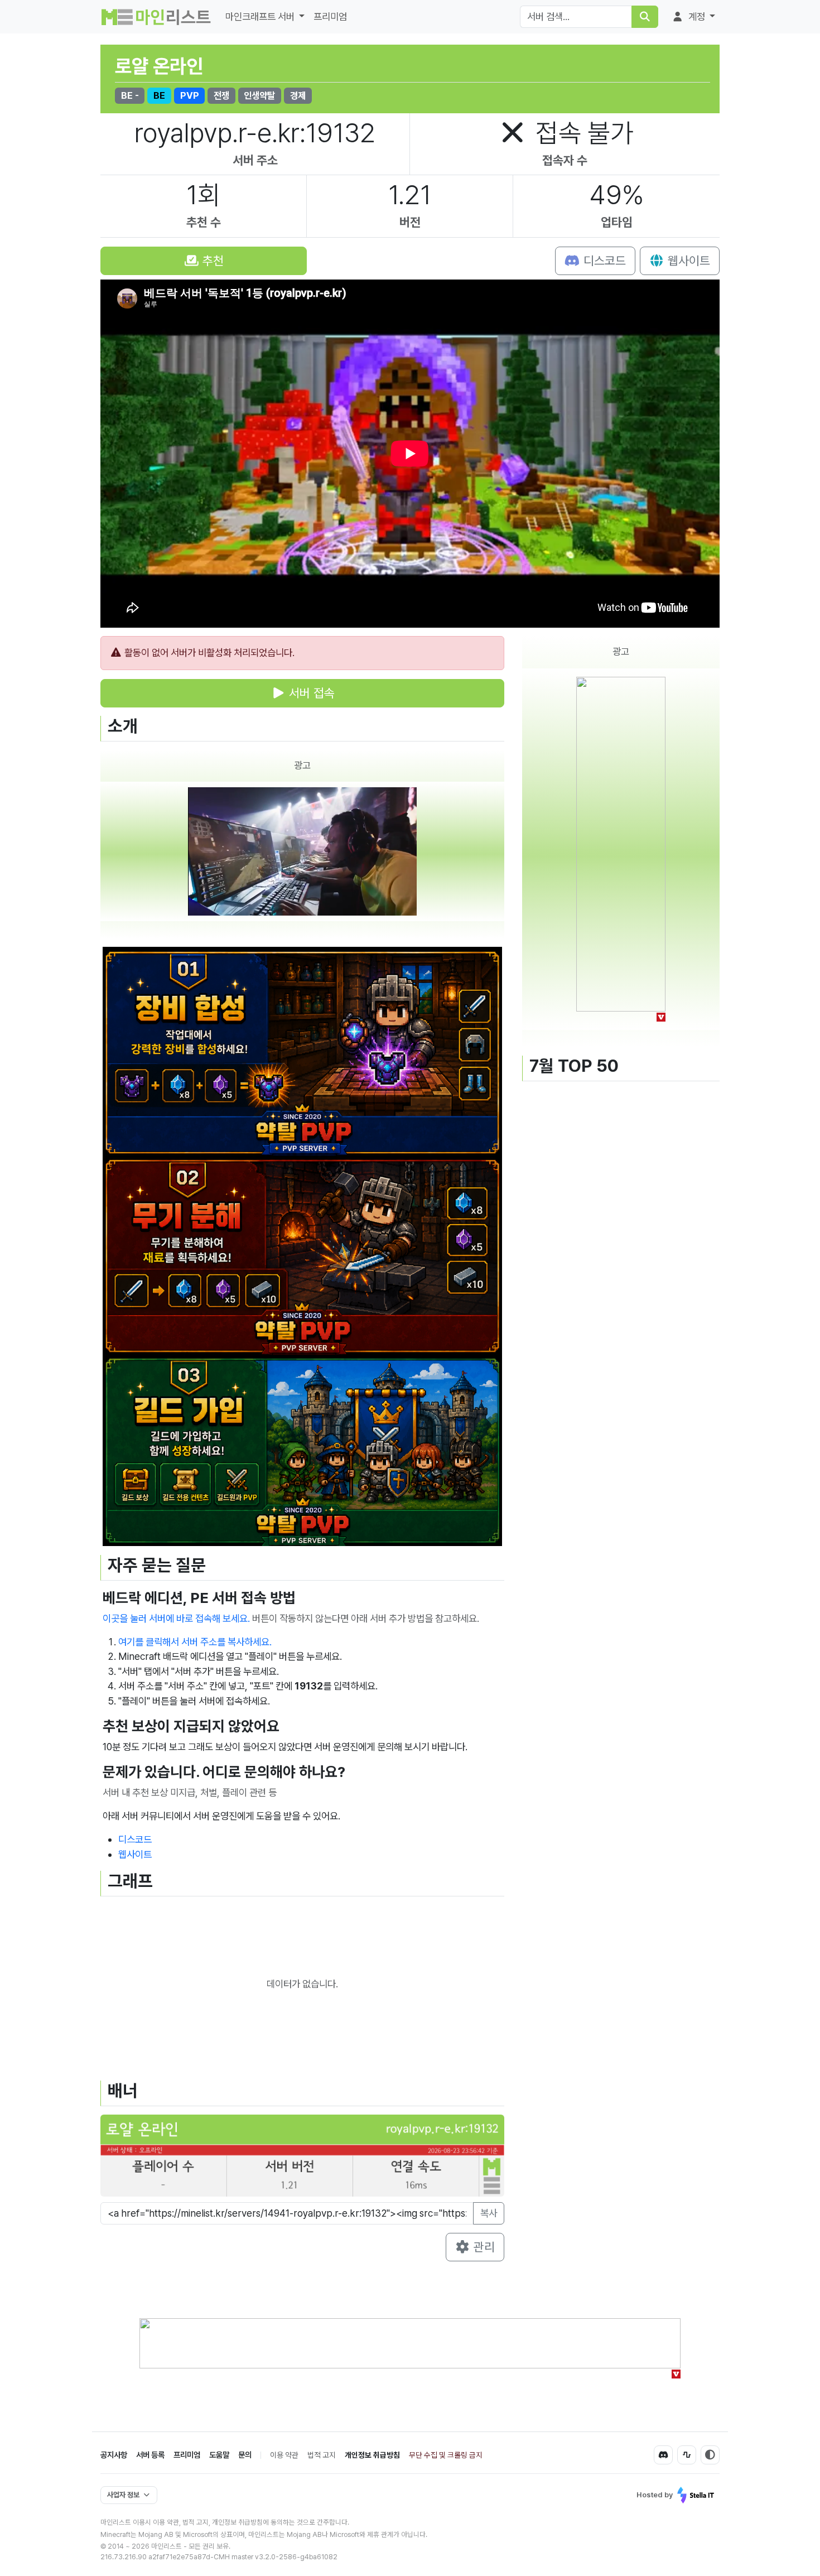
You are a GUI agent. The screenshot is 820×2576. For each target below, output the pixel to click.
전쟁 (221, 95)
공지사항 (114, 2455)
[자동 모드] (710, 2455)
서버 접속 (310, 693)
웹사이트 (687, 261)
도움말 (219, 2455)
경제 (298, 95)
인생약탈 (259, 95)
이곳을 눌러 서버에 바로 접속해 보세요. (176, 1618)
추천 (211, 261)
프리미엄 (330, 16)
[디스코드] (663, 2455)
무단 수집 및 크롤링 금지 (446, 2455)
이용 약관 (284, 2455)
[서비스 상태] (687, 2455)
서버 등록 (150, 2455)
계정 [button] (697, 16)
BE (159, 95)
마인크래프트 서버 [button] (261, 16)
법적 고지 (322, 2455)
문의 (245, 2455)
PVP (190, 95)
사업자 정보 (123, 2495)
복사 (489, 2213)
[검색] (645, 17)
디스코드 (603, 261)
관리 (483, 2247)
